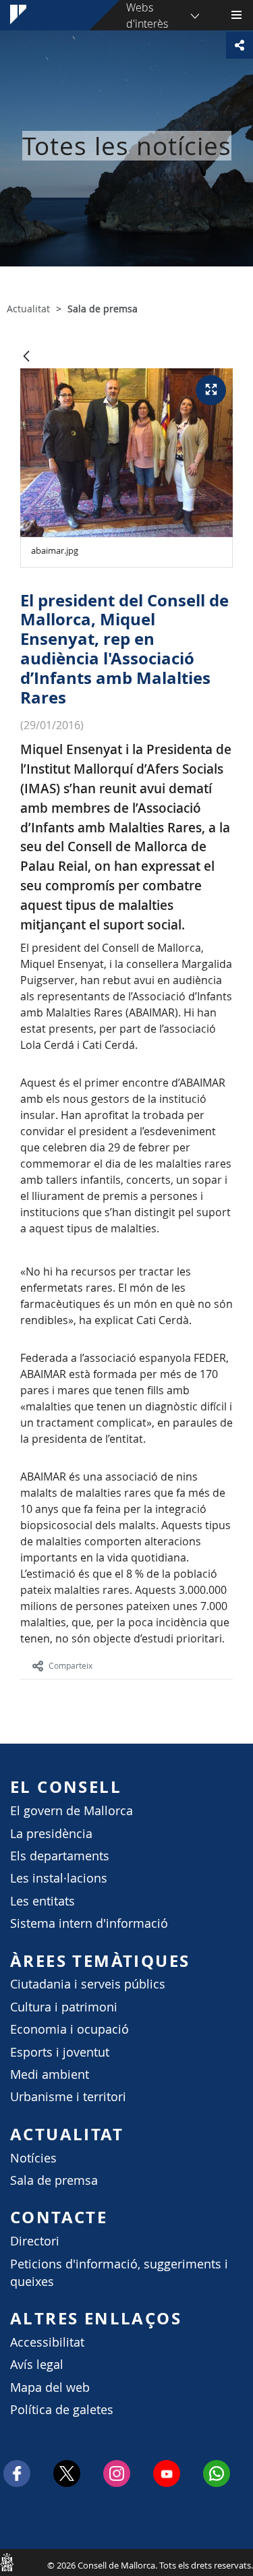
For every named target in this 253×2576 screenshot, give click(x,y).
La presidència (51, 1834)
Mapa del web (50, 2387)
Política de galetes (62, 2410)
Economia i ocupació (69, 2029)
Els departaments (60, 1856)
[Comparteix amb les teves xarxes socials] (240, 45)
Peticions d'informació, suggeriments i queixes (119, 2273)
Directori (35, 2241)
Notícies (33, 2158)
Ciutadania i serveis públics (88, 1984)
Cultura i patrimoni (64, 2007)
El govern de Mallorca (72, 1811)
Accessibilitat (47, 2342)
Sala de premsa (54, 2180)
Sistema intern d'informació (89, 1923)
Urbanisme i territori (68, 2097)
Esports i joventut (60, 2052)
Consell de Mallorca (7, 2562)
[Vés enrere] (26, 357)
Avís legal (37, 2365)
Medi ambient (50, 2074)
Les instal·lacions (59, 1878)
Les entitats (43, 1901)
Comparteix (71, 1665)
